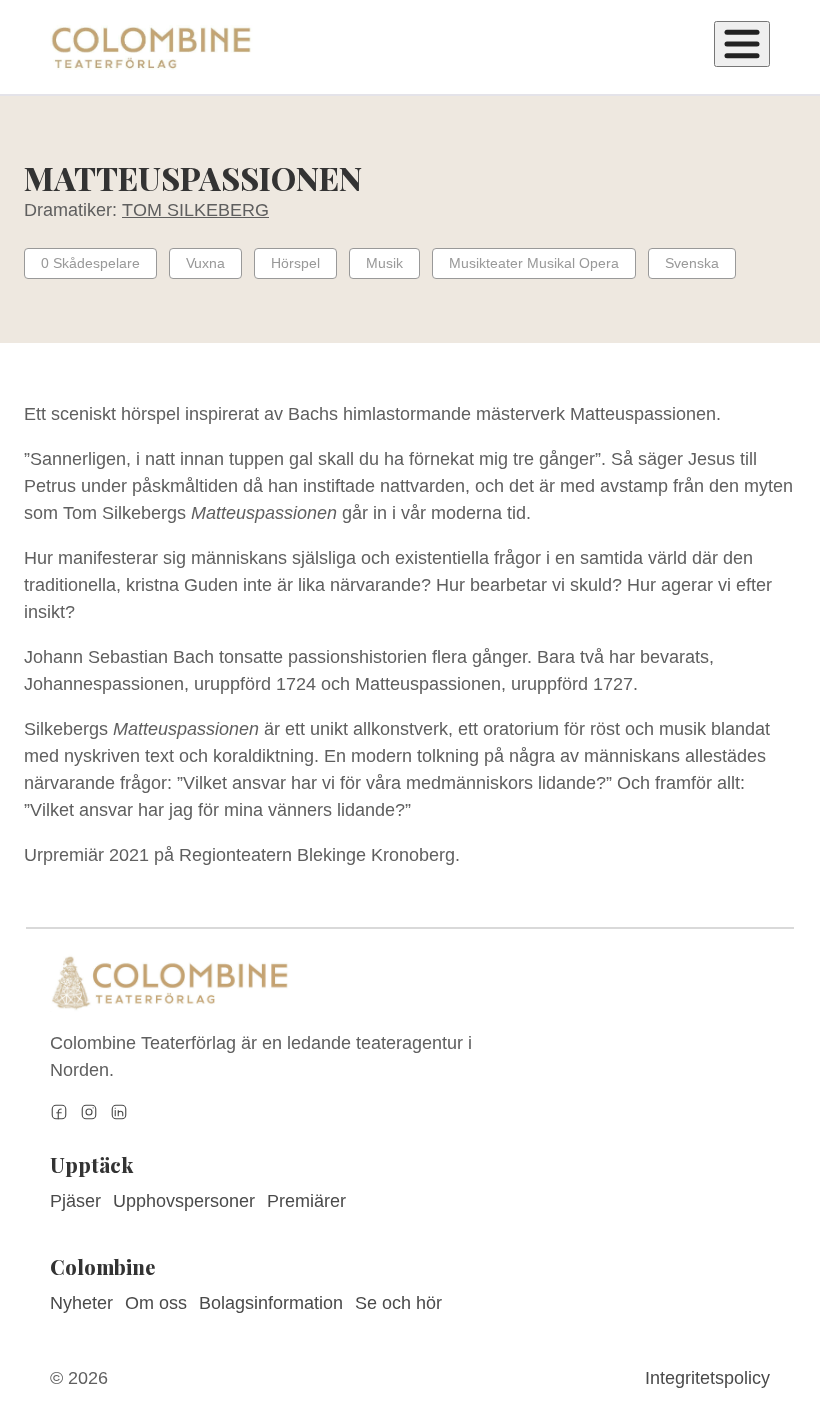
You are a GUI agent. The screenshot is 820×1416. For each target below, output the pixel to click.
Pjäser (75, 1201)
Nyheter (81, 1303)
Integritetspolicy (707, 1378)
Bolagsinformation (271, 1303)
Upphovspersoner (184, 1201)
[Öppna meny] (742, 44)
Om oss (156, 1303)
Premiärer (306, 1201)
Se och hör (398, 1303)
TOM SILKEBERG (195, 210)
